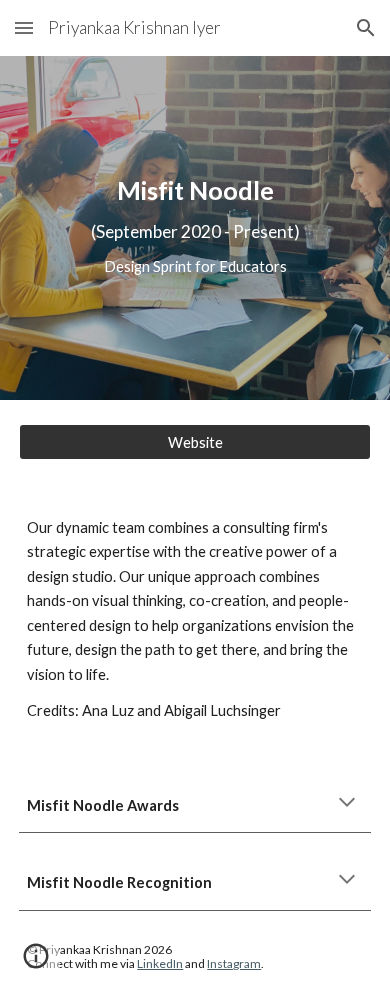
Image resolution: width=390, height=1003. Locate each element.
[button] (24, 27)
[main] (195, 228)
